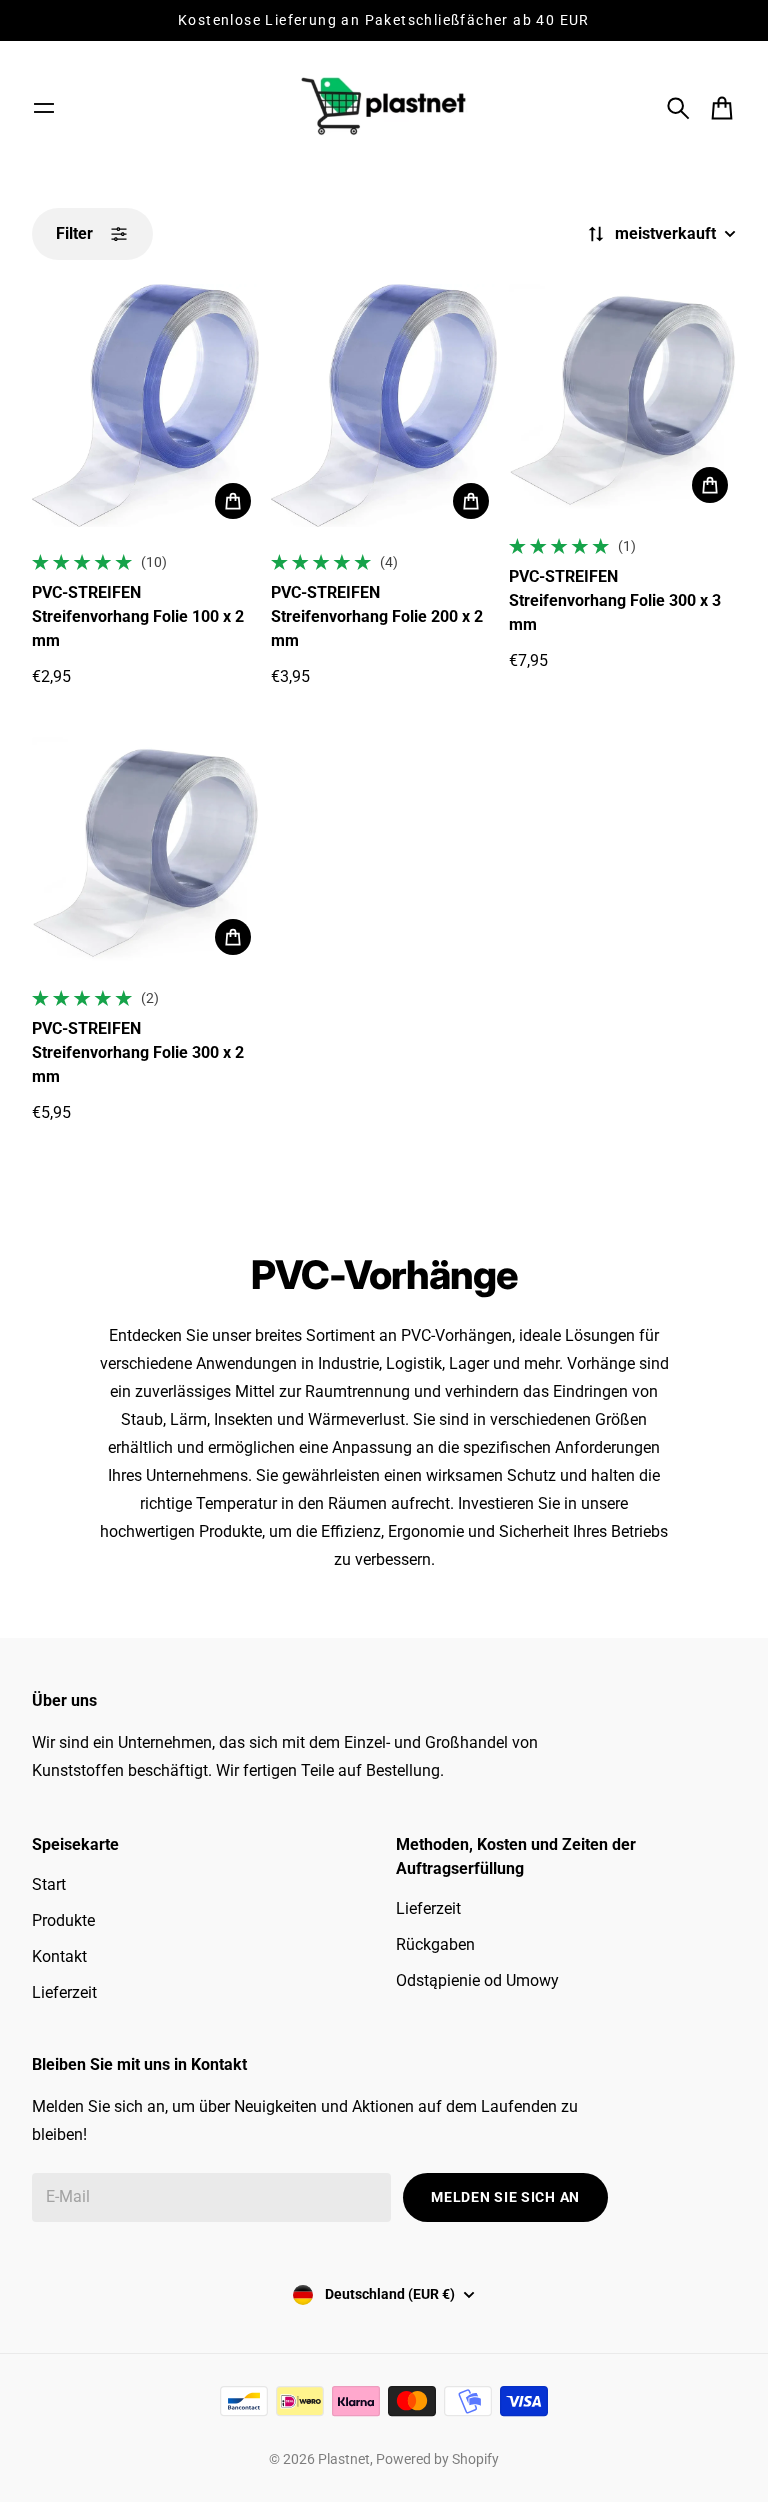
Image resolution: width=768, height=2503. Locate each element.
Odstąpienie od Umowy (477, 1980)
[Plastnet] (384, 108)
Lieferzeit (64, 1992)
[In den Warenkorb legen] (233, 501)
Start (49, 1884)
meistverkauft (665, 233)
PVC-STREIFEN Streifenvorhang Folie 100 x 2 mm (138, 616)
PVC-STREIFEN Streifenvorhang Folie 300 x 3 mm (615, 600)
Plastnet (344, 2459)
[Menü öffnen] (44, 108)
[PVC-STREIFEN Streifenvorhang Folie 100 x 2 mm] (145, 405)
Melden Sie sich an (505, 2197)
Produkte (63, 1920)
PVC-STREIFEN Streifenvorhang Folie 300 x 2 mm (138, 1052)
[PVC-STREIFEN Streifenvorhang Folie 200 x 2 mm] (384, 405)
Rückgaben (435, 1944)
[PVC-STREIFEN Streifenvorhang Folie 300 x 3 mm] (622, 397)
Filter (74, 233)
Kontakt (59, 1956)
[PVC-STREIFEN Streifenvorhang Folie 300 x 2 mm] (145, 850)
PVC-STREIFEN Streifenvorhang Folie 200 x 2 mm (377, 616)
